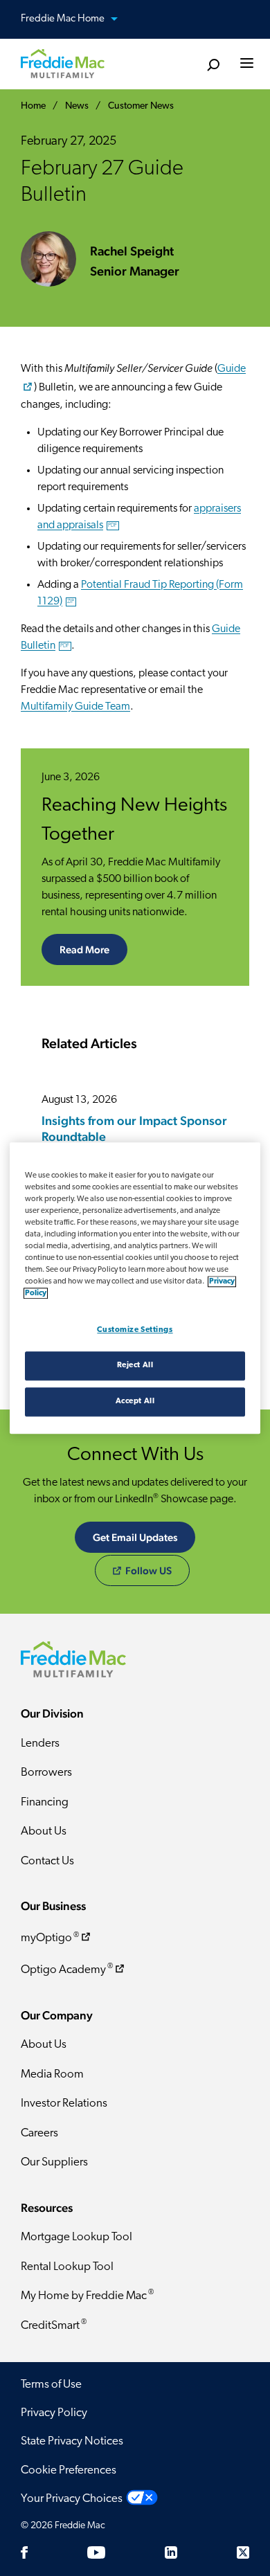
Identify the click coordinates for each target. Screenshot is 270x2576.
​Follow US (148, 1570)
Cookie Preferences (69, 2470)
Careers (39, 2133)
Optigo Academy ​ (67, 1969)
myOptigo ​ (50, 1938)
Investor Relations (64, 2104)
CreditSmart (54, 2325)
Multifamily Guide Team (75, 707)
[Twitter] (243, 2552)
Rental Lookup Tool (67, 2267)
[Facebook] (24, 2552)
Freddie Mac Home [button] (64, 19)
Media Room (52, 2074)
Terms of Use (51, 2385)
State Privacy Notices (72, 2441)
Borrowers (46, 1773)
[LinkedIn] (171, 2552)
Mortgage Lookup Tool (76, 2237)
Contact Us (47, 1861)
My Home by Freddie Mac (87, 2295)
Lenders (40, 1744)
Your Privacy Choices (72, 2499)
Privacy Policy (54, 2413)
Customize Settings (135, 1330)
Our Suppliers (54, 2162)
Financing (45, 1802)
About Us (44, 1831)
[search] (213, 65)
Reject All (135, 1365)
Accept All (135, 1401)
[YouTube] (96, 2552)
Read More (84, 949)
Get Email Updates (135, 1537)
